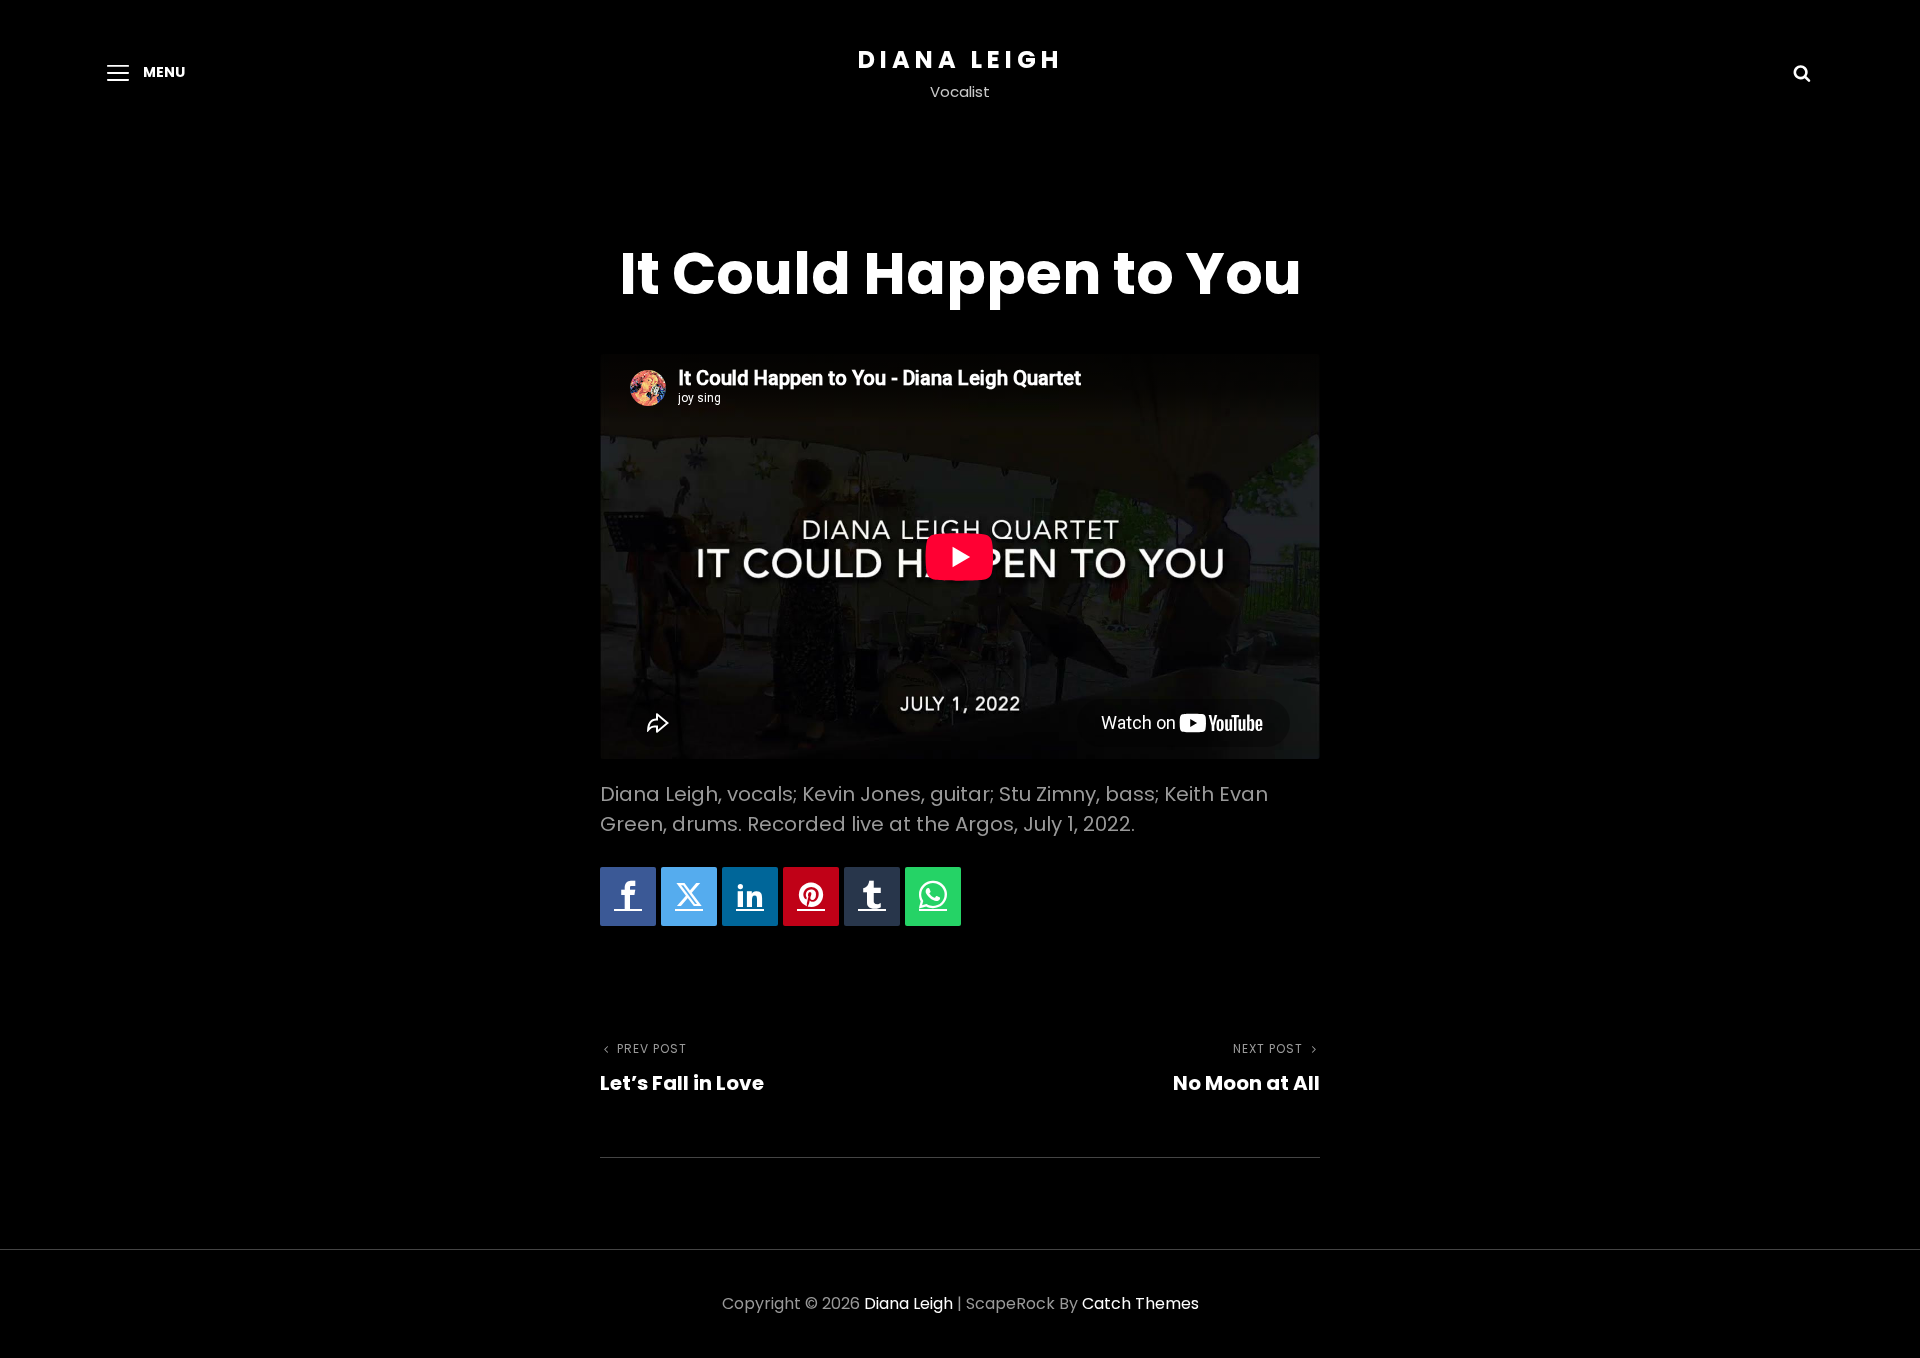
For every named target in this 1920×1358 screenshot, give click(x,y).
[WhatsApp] (933, 896)
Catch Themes (1140, 1303)
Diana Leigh (960, 59)
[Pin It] (811, 896)
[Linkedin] (750, 896)
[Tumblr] (872, 896)
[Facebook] (628, 896)
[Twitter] (689, 896)
